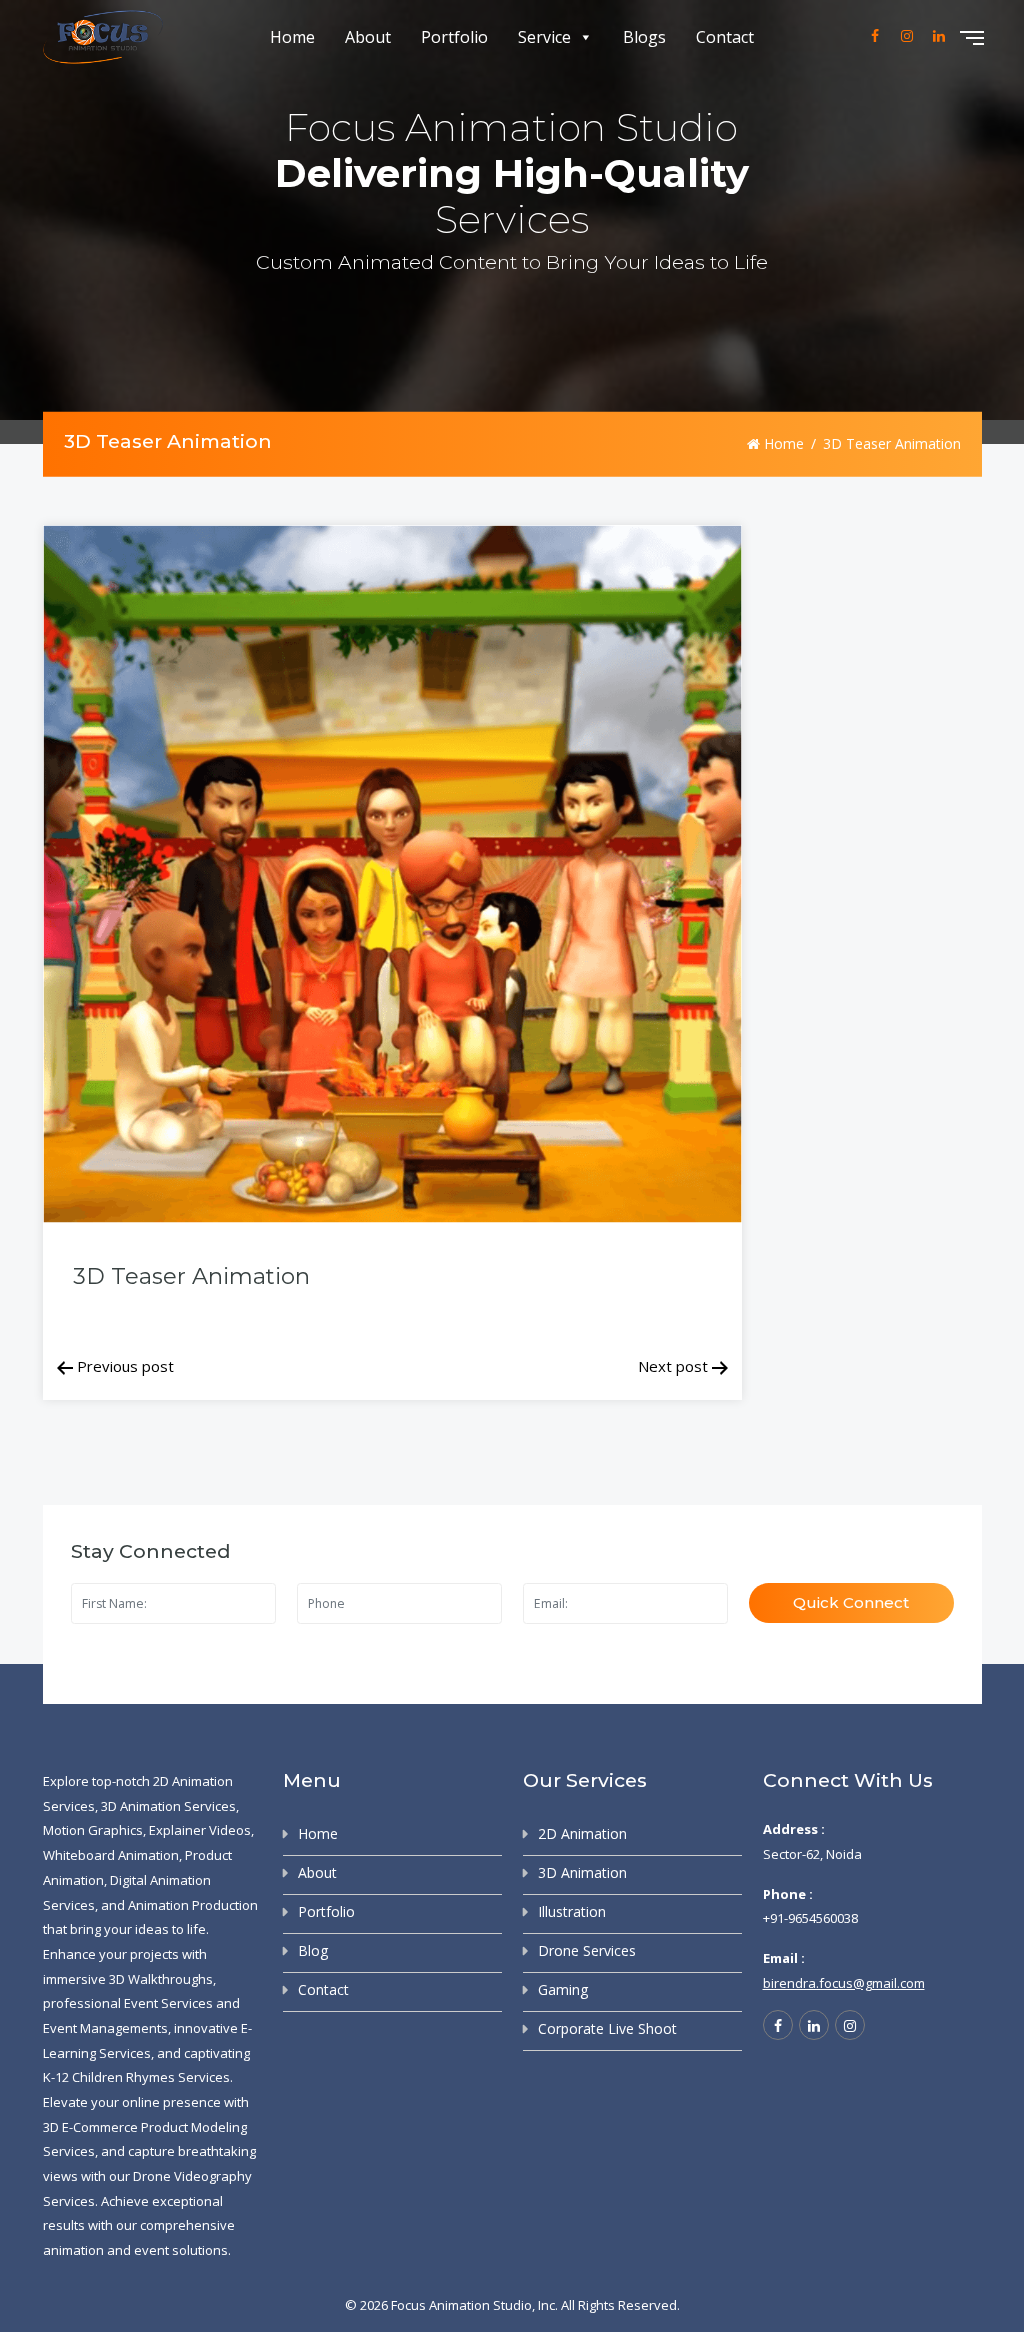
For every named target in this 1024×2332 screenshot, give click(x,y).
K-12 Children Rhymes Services (136, 2077)
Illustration (572, 1911)
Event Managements (105, 2028)
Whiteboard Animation (111, 1855)
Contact (725, 37)
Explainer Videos (200, 1830)
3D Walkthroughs (161, 1979)
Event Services (168, 2003)
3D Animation (582, 1872)
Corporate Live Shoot (607, 2028)
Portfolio (454, 37)
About (368, 37)
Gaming (563, 1989)
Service (544, 37)
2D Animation (582, 1833)
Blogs (644, 37)
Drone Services (587, 1950)
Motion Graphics (93, 1830)
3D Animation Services (168, 1806)
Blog (313, 1950)
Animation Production (193, 1905)
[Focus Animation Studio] (103, 37)
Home (292, 37)
